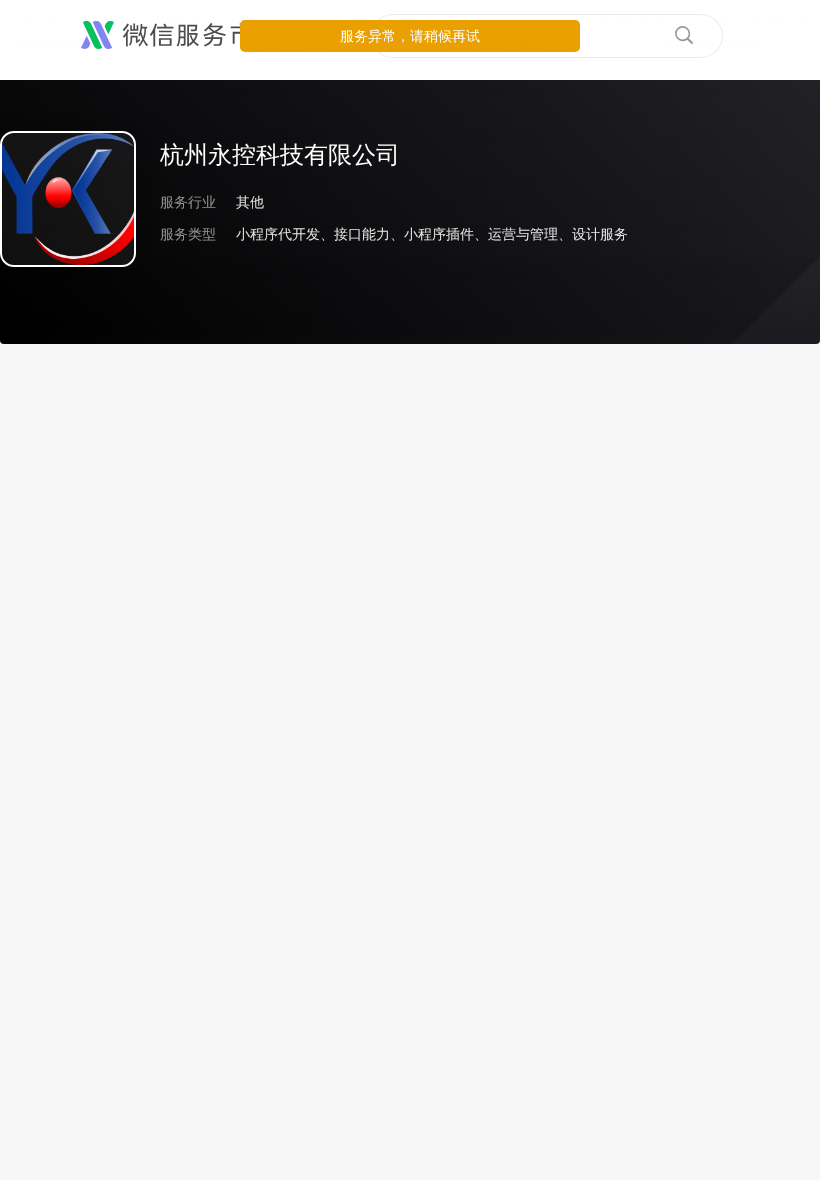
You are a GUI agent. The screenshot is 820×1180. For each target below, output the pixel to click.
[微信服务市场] (179, 36)
